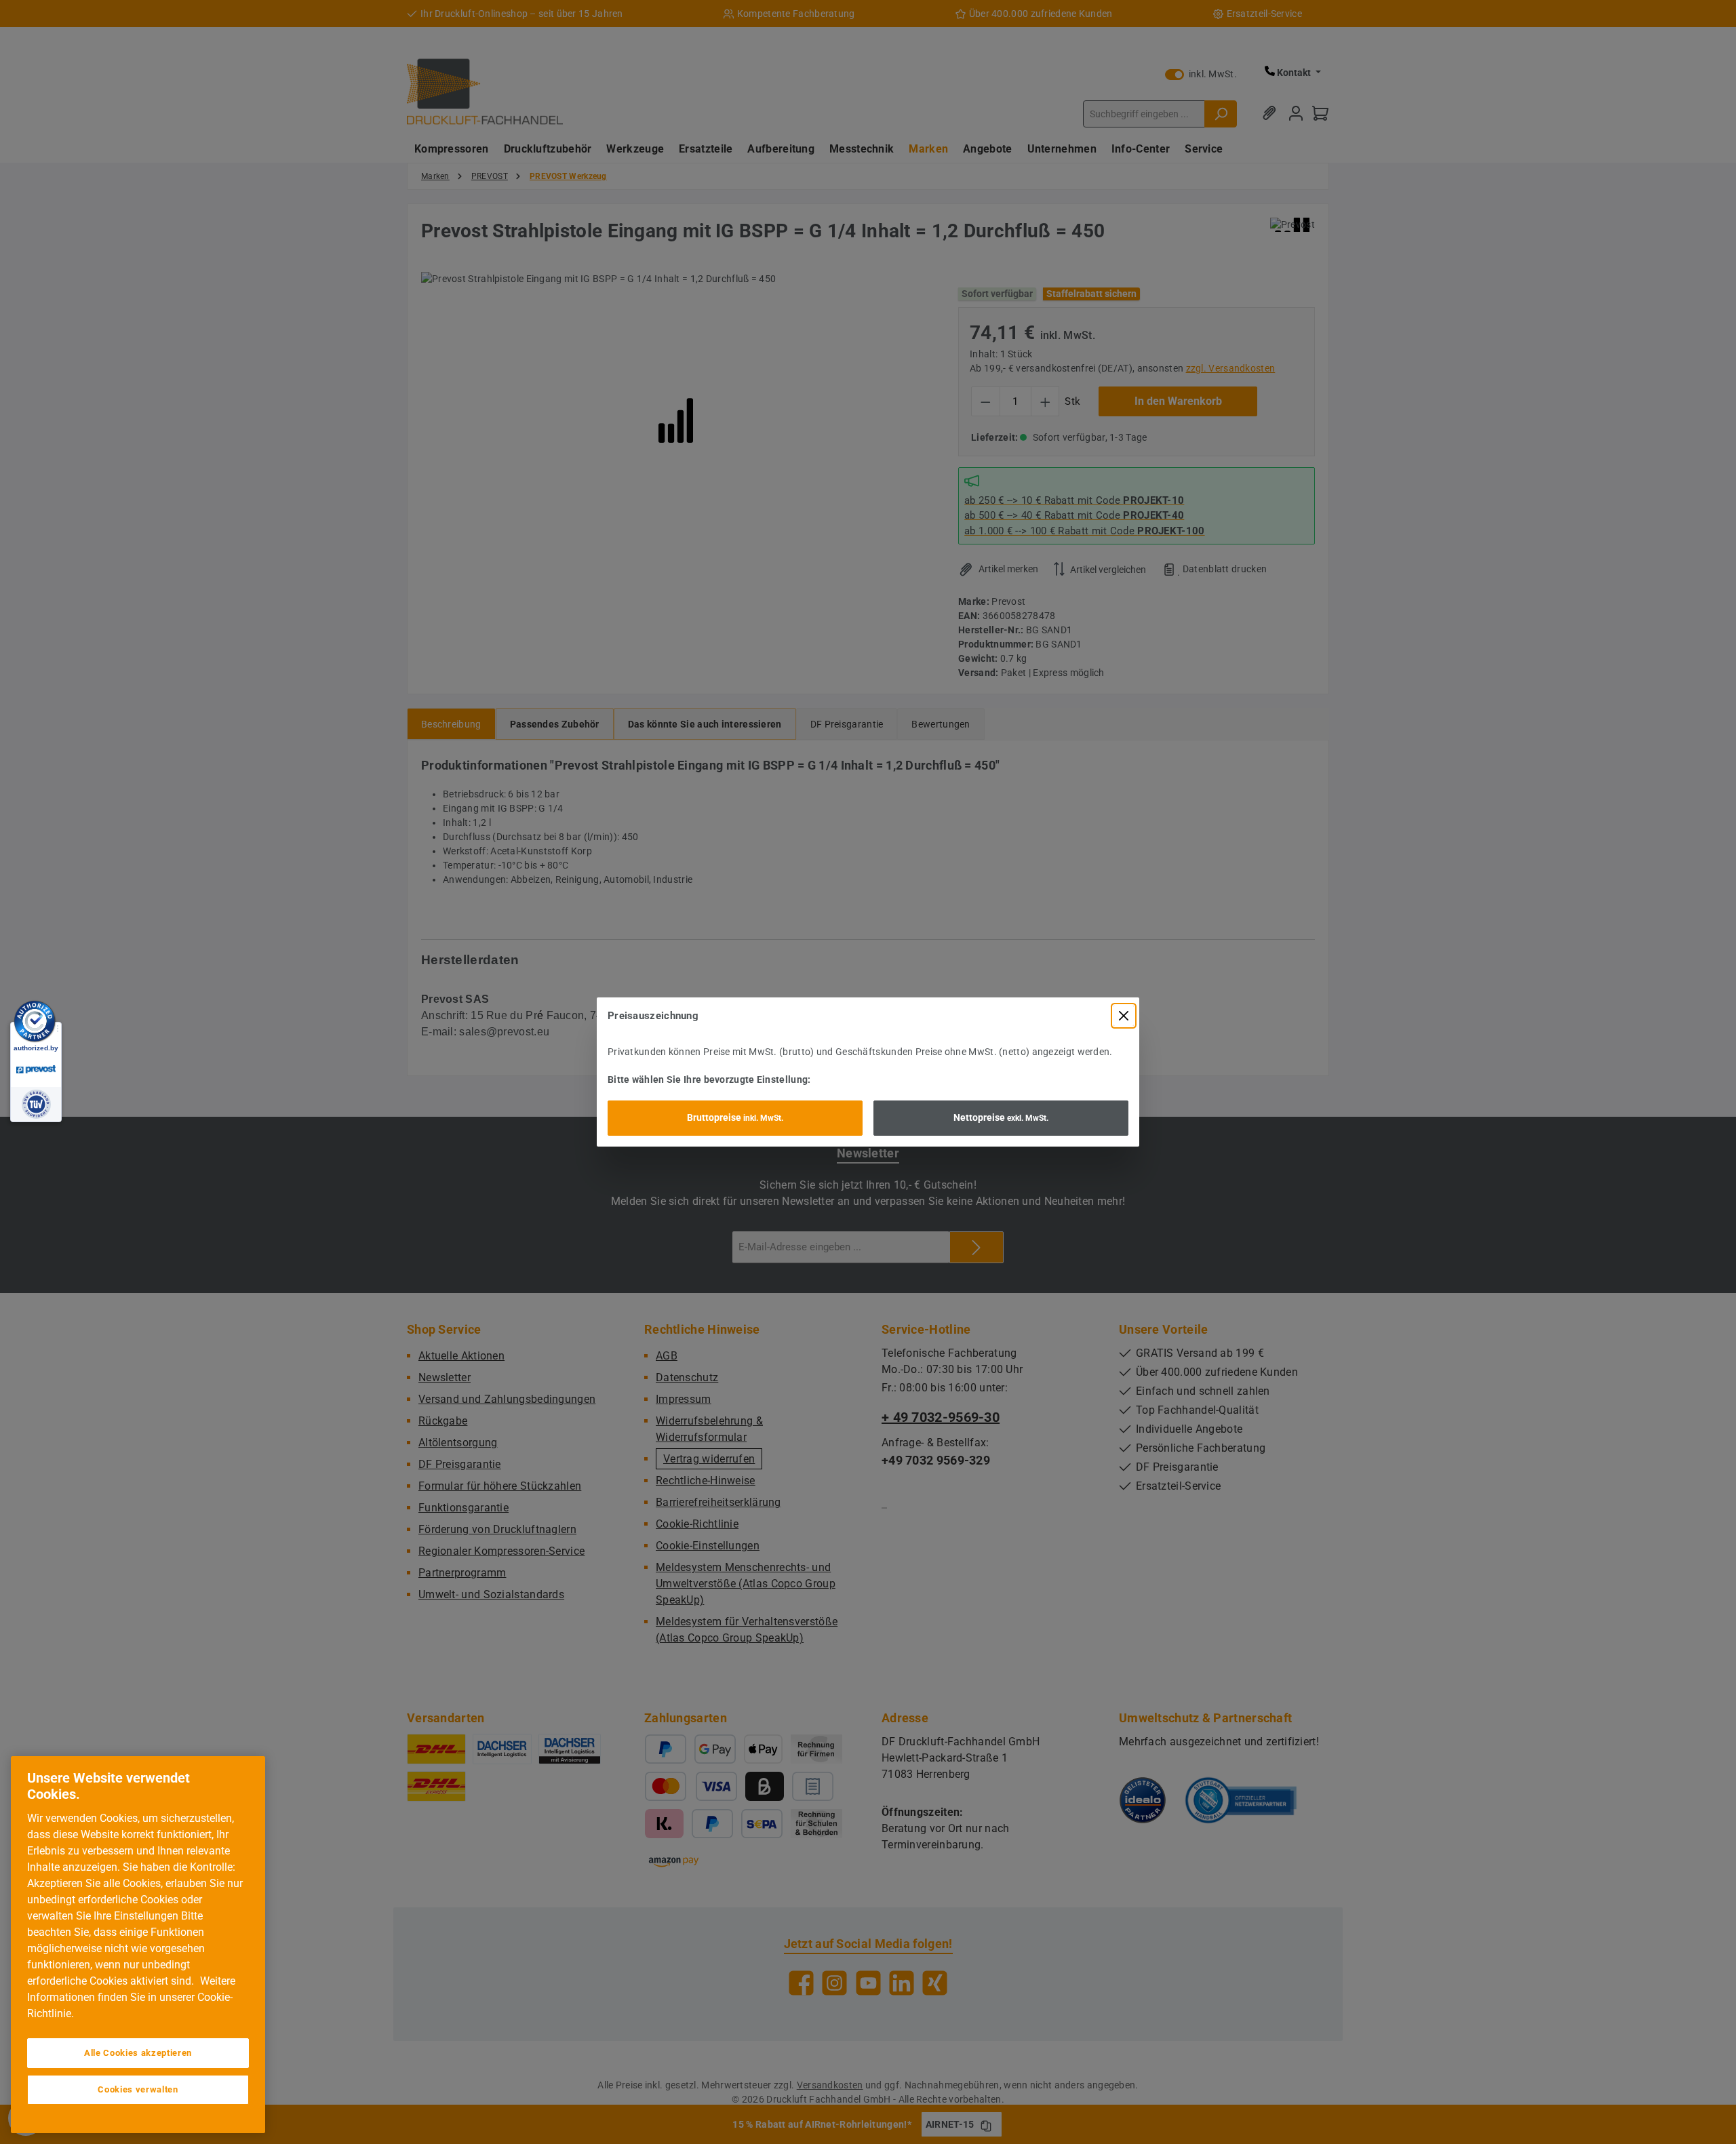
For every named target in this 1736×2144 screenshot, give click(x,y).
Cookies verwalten (138, 2089)
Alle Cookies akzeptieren (138, 2053)
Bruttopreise (735, 1117)
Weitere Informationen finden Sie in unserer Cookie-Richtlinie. (131, 1997)
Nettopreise (1001, 1117)
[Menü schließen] (1124, 1016)
